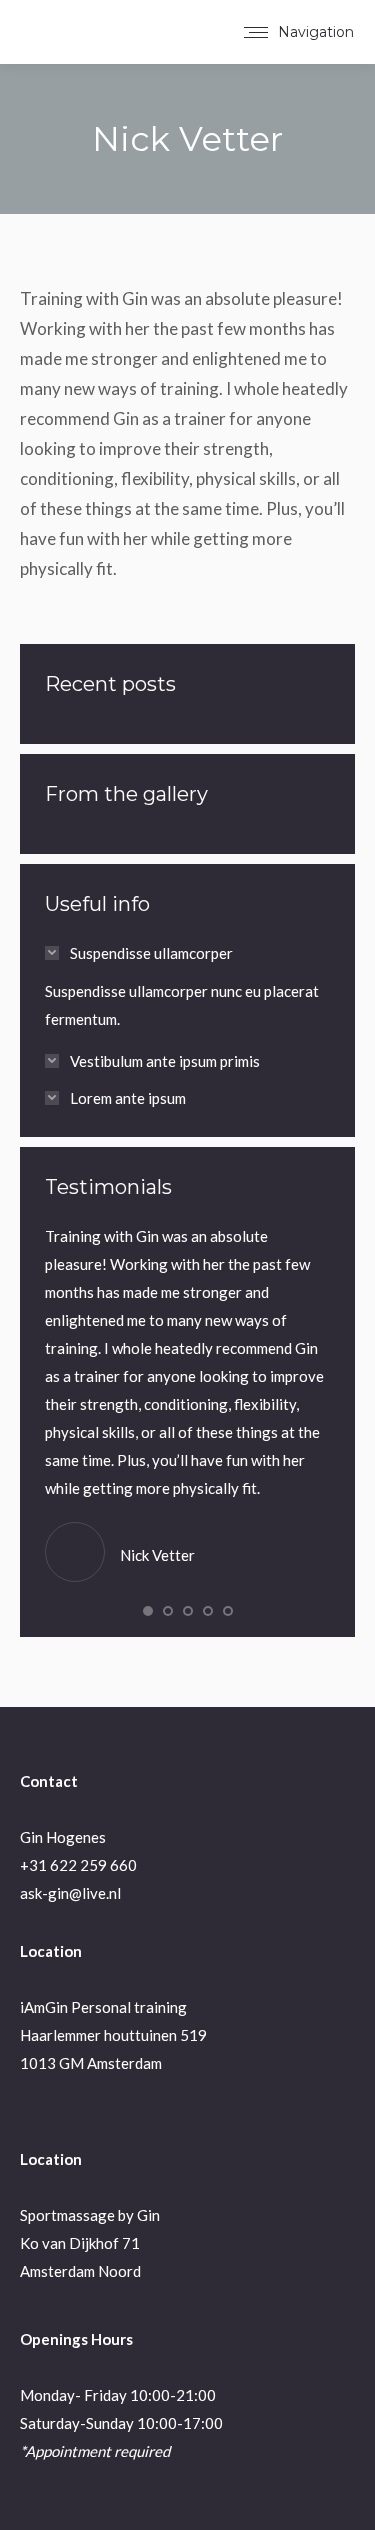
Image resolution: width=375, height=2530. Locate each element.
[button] (148, 1611)
